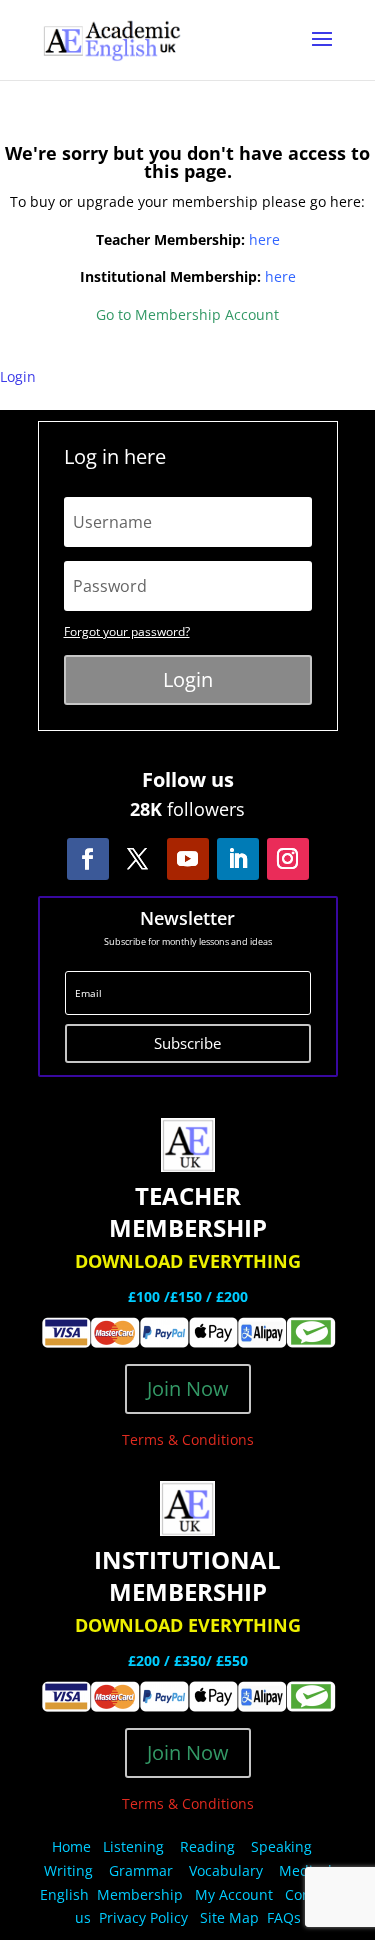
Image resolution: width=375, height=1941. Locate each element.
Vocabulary (226, 1870)
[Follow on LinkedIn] (238, 859)
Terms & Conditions (188, 1439)
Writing (68, 1870)
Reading (207, 1846)
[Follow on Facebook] (88, 859)
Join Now (188, 1388)
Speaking (281, 1846)
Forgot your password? (127, 631)
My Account (234, 1894)
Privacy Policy (145, 1917)
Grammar (141, 1870)
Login (18, 376)
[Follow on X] (138, 859)
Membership (140, 1894)
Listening (133, 1846)
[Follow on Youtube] (188, 859)
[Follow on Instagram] (288, 859)
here (264, 239)
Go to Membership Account (187, 314)
